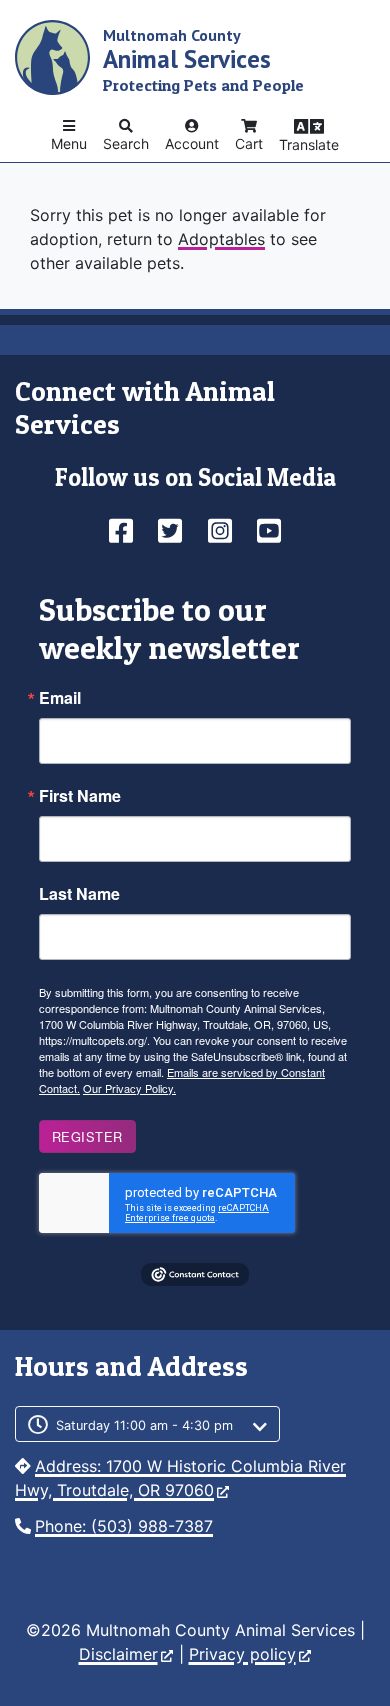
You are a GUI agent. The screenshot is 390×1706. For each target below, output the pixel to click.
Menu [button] (69, 143)
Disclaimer (118, 1654)
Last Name (79, 894)
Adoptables (221, 239)
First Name (80, 796)
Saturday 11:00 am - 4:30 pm (144, 1425)
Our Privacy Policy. (129, 1088)
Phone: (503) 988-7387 (124, 1526)
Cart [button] (249, 143)
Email (60, 698)
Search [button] (126, 143)
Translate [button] (309, 144)
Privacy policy (242, 1654)
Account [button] (192, 143)
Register (87, 1136)
